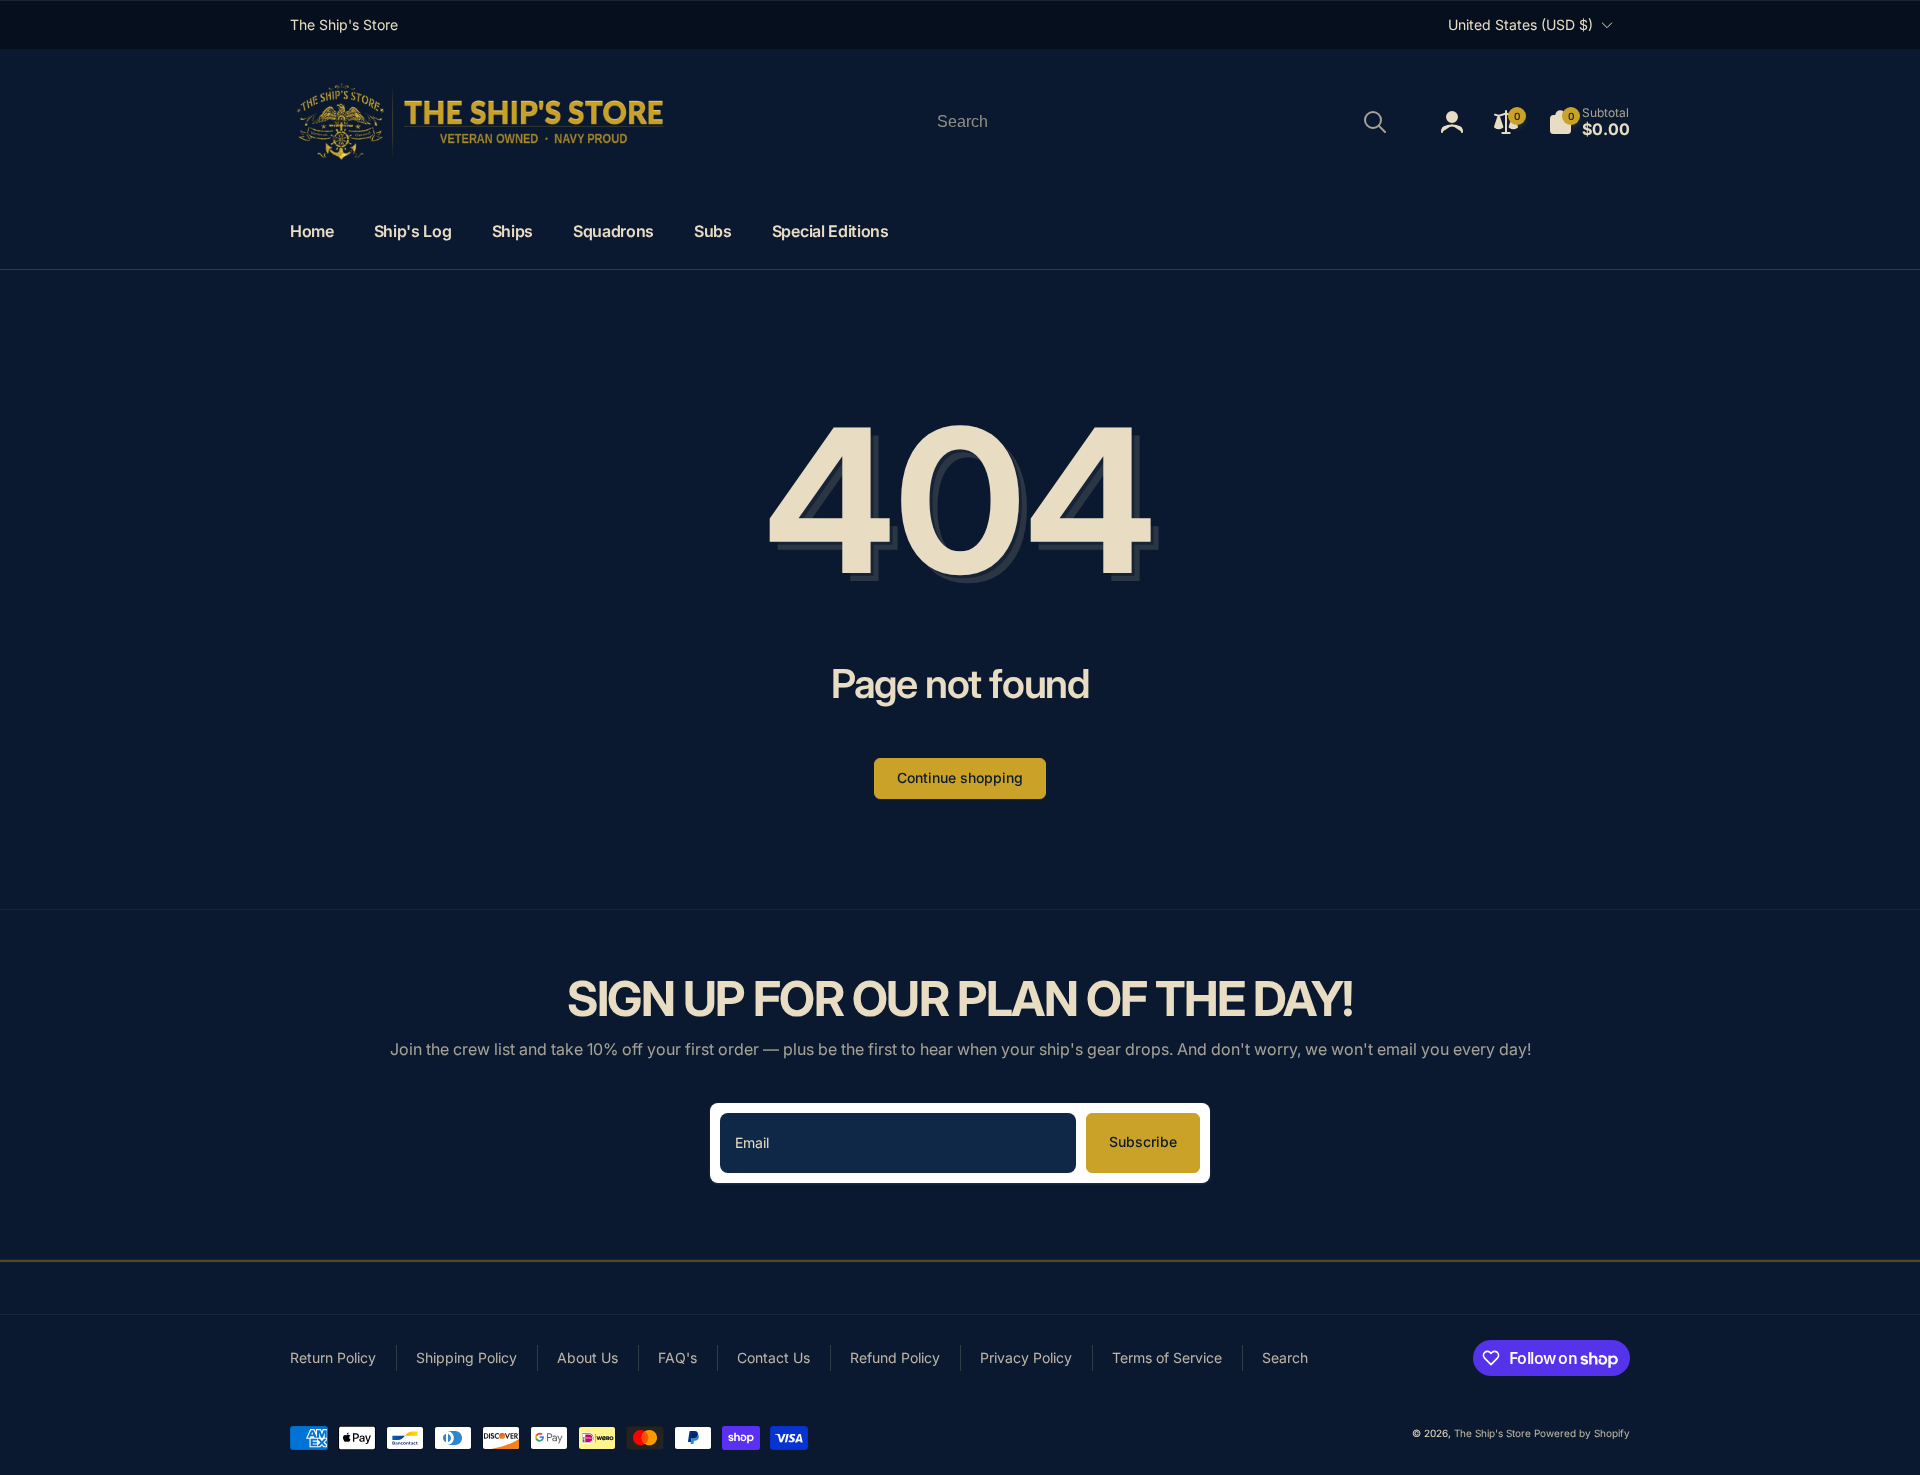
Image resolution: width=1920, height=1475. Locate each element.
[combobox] (1160, 122)
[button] (1589, 122)
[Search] (1375, 122)
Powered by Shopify (1582, 1433)
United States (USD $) (1520, 24)
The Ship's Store (1492, 1433)
